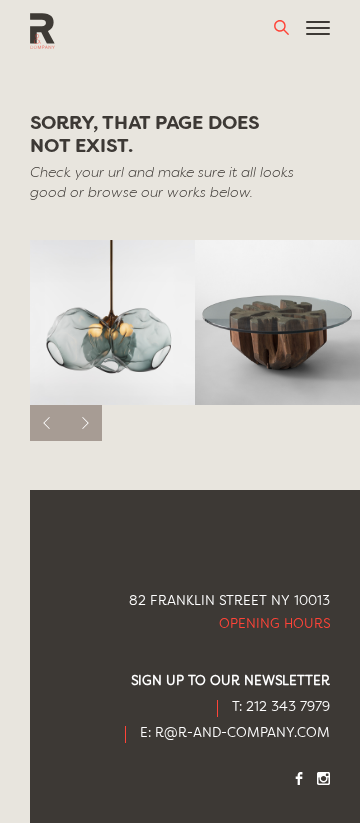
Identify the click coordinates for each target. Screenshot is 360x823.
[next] (84, 423)
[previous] (48, 423)
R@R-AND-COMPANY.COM (242, 733)
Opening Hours (274, 624)
